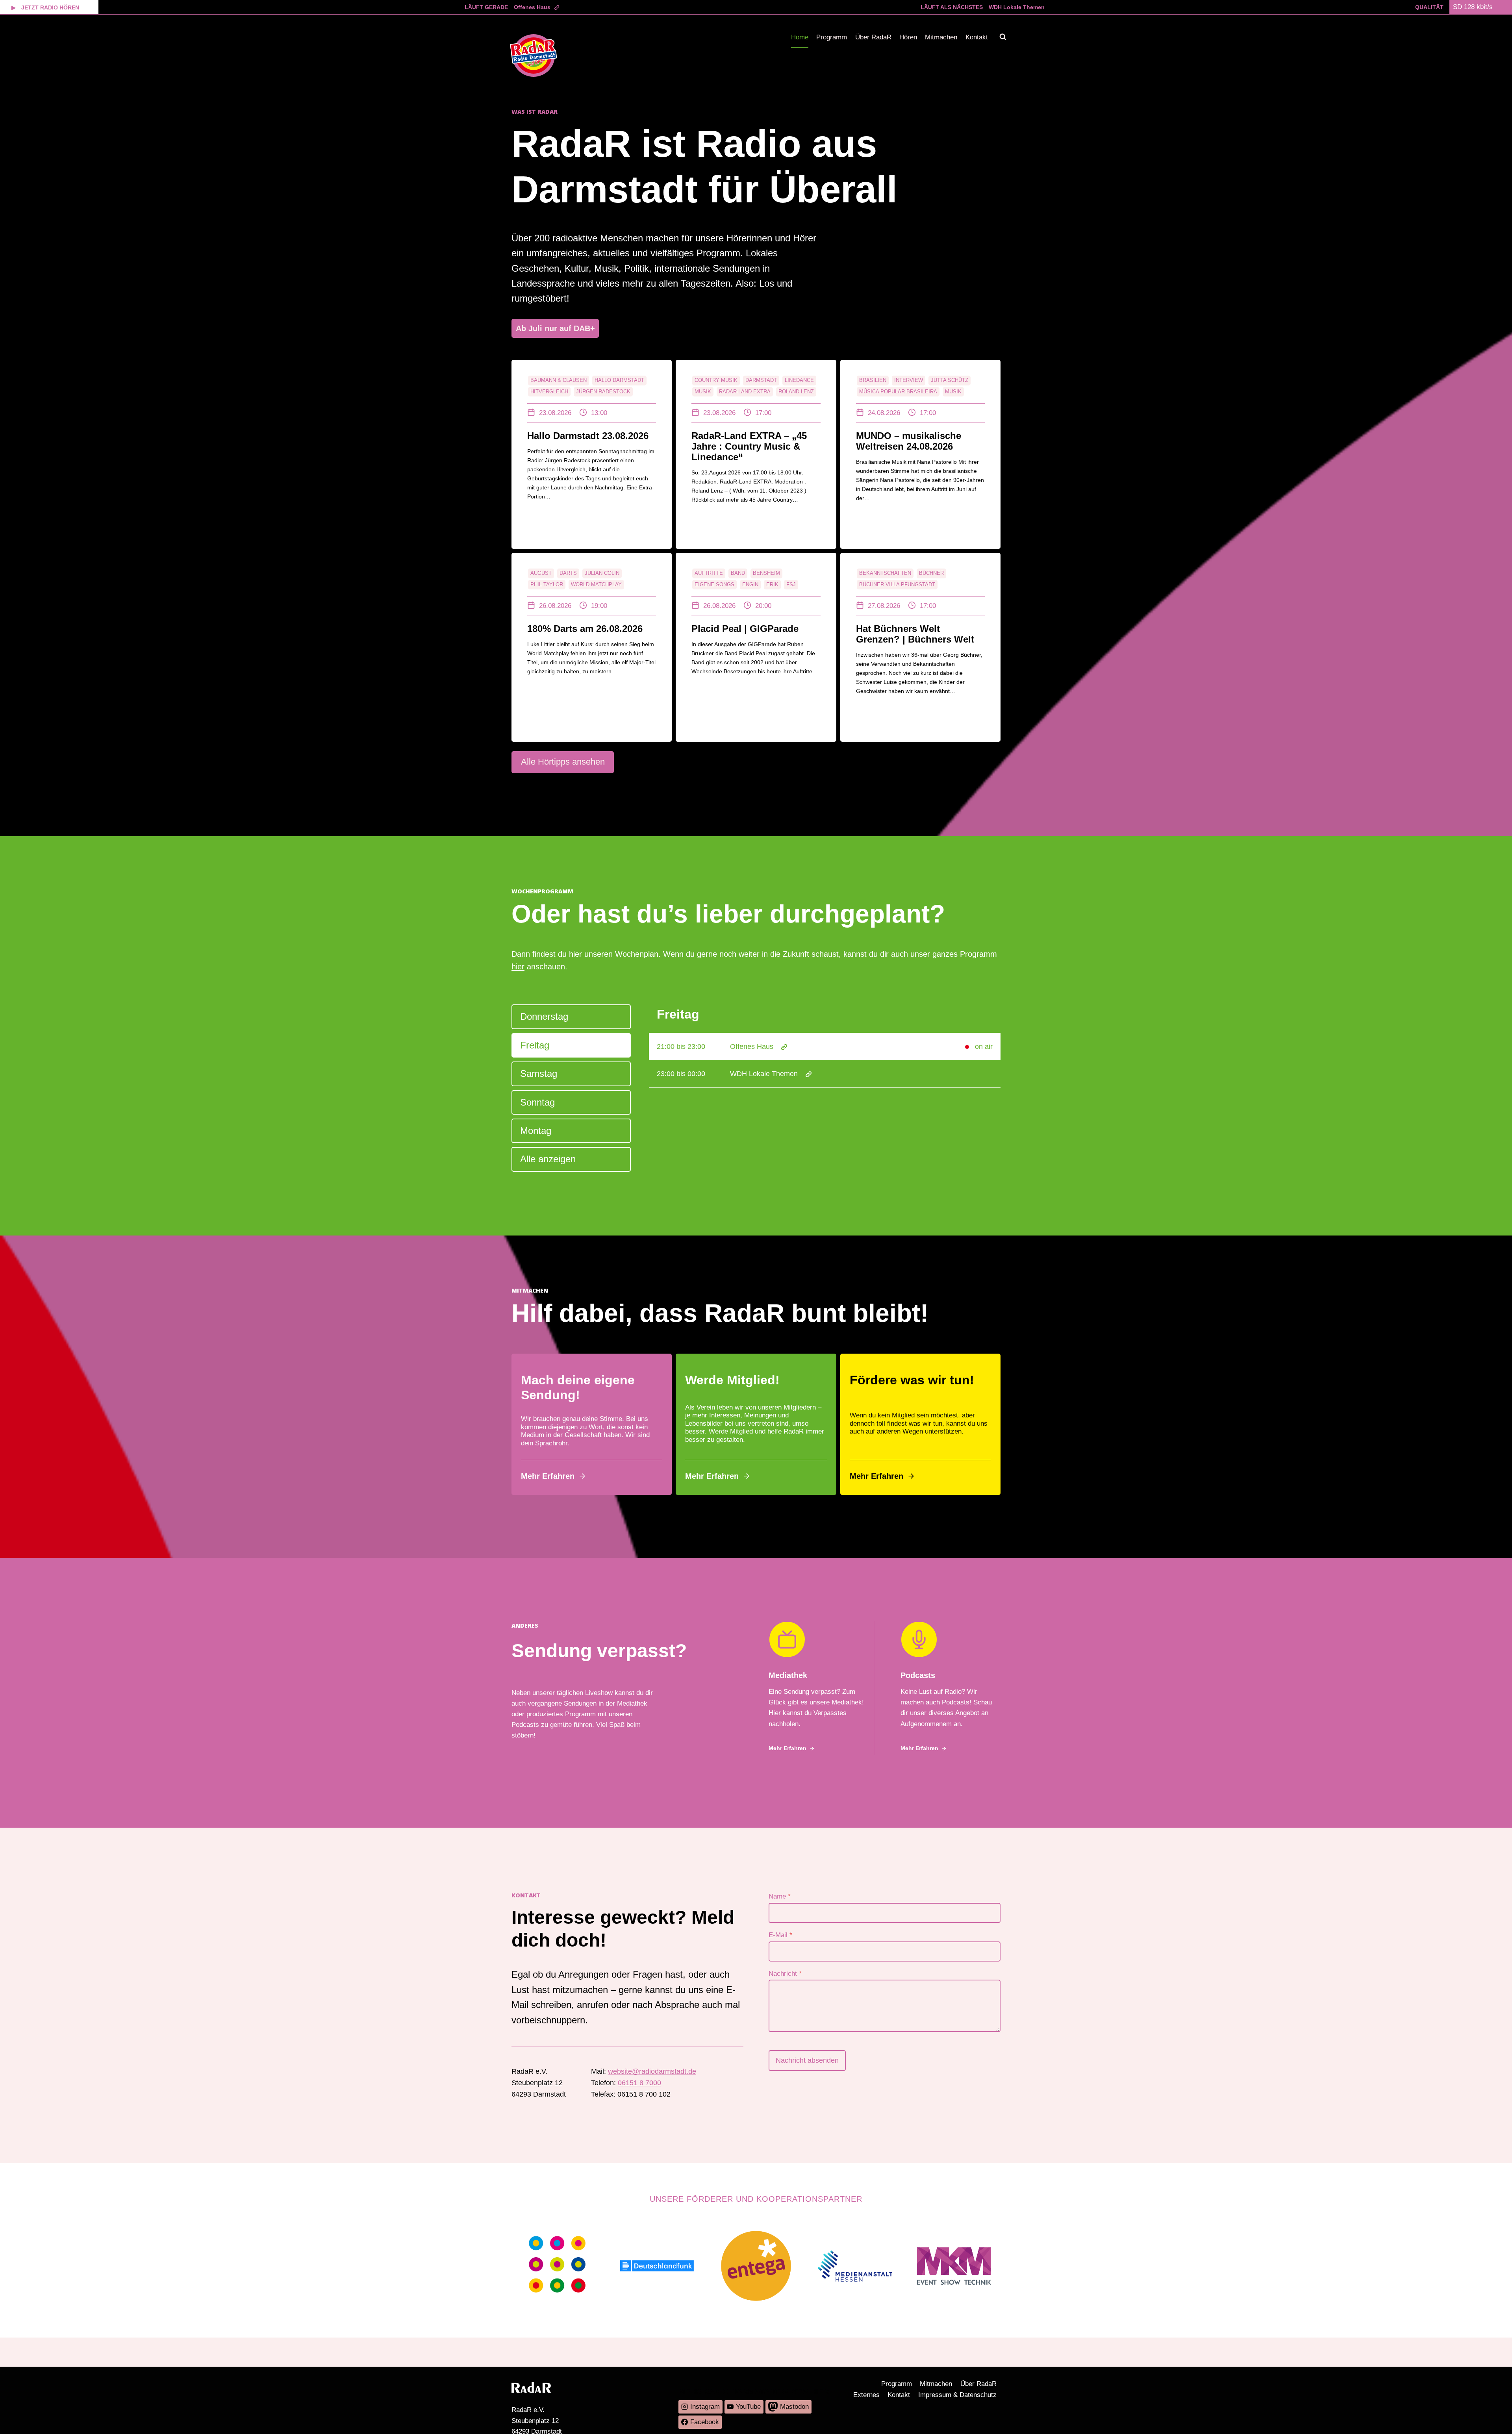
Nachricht (785, 1974)
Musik (703, 392)
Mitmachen (941, 37)
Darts (568, 573)
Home (800, 37)
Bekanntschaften (885, 573)
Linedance (799, 380)
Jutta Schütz (950, 380)
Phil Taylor (547, 584)
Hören (908, 37)
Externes (866, 2395)
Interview (909, 380)
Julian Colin (602, 573)
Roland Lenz (796, 392)
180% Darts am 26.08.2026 (585, 629)
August (541, 573)
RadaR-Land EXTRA (745, 392)
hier (518, 967)
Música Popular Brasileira (898, 392)
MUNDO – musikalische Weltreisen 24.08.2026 (909, 441)
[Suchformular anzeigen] (1003, 37)
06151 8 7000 (639, 2083)
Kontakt (977, 37)
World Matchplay (596, 584)
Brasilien (873, 380)
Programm (832, 37)
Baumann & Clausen (559, 380)
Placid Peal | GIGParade (745, 629)
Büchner (931, 573)
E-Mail (780, 1935)
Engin (750, 584)
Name (780, 1896)
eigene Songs (714, 584)
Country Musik (716, 380)
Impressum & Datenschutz (957, 2395)
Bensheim (766, 573)
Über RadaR (873, 37)
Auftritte (709, 573)
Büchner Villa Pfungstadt (897, 584)
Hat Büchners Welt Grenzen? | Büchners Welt (915, 634)
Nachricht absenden (807, 2060)
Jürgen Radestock (603, 392)
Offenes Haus (532, 7)
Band (738, 573)
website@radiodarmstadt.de (652, 2071)
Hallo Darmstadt (619, 380)
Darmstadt (761, 380)
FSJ (791, 584)
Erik (772, 584)
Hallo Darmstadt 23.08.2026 (588, 436)
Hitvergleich (549, 392)
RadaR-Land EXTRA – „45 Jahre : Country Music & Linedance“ (749, 446)
